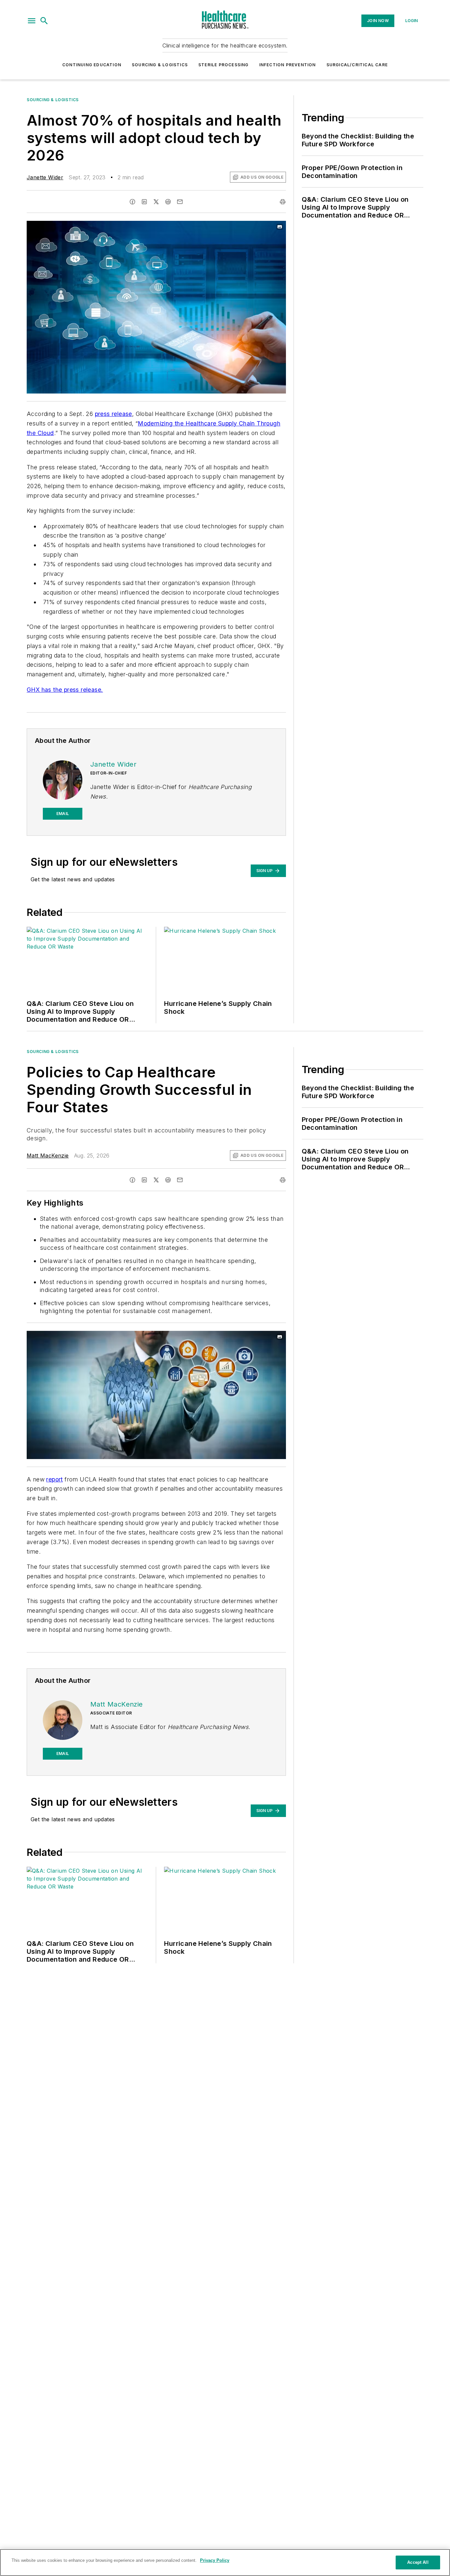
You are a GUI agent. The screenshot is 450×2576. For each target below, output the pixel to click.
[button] (32, 21)
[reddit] (168, 202)
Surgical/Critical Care (357, 65)
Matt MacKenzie (48, 1156)
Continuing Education (92, 65)
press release (113, 414)
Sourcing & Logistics (160, 65)
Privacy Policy (215, 2560)
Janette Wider (45, 177)
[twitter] (156, 202)
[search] (44, 21)
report (54, 1479)
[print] (283, 202)
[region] (225, 2562)
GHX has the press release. (65, 690)
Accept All (418, 2562)
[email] (180, 202)
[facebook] (132, 202)
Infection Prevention (288, 65)
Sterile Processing (224, 65)
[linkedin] (144, 202)
